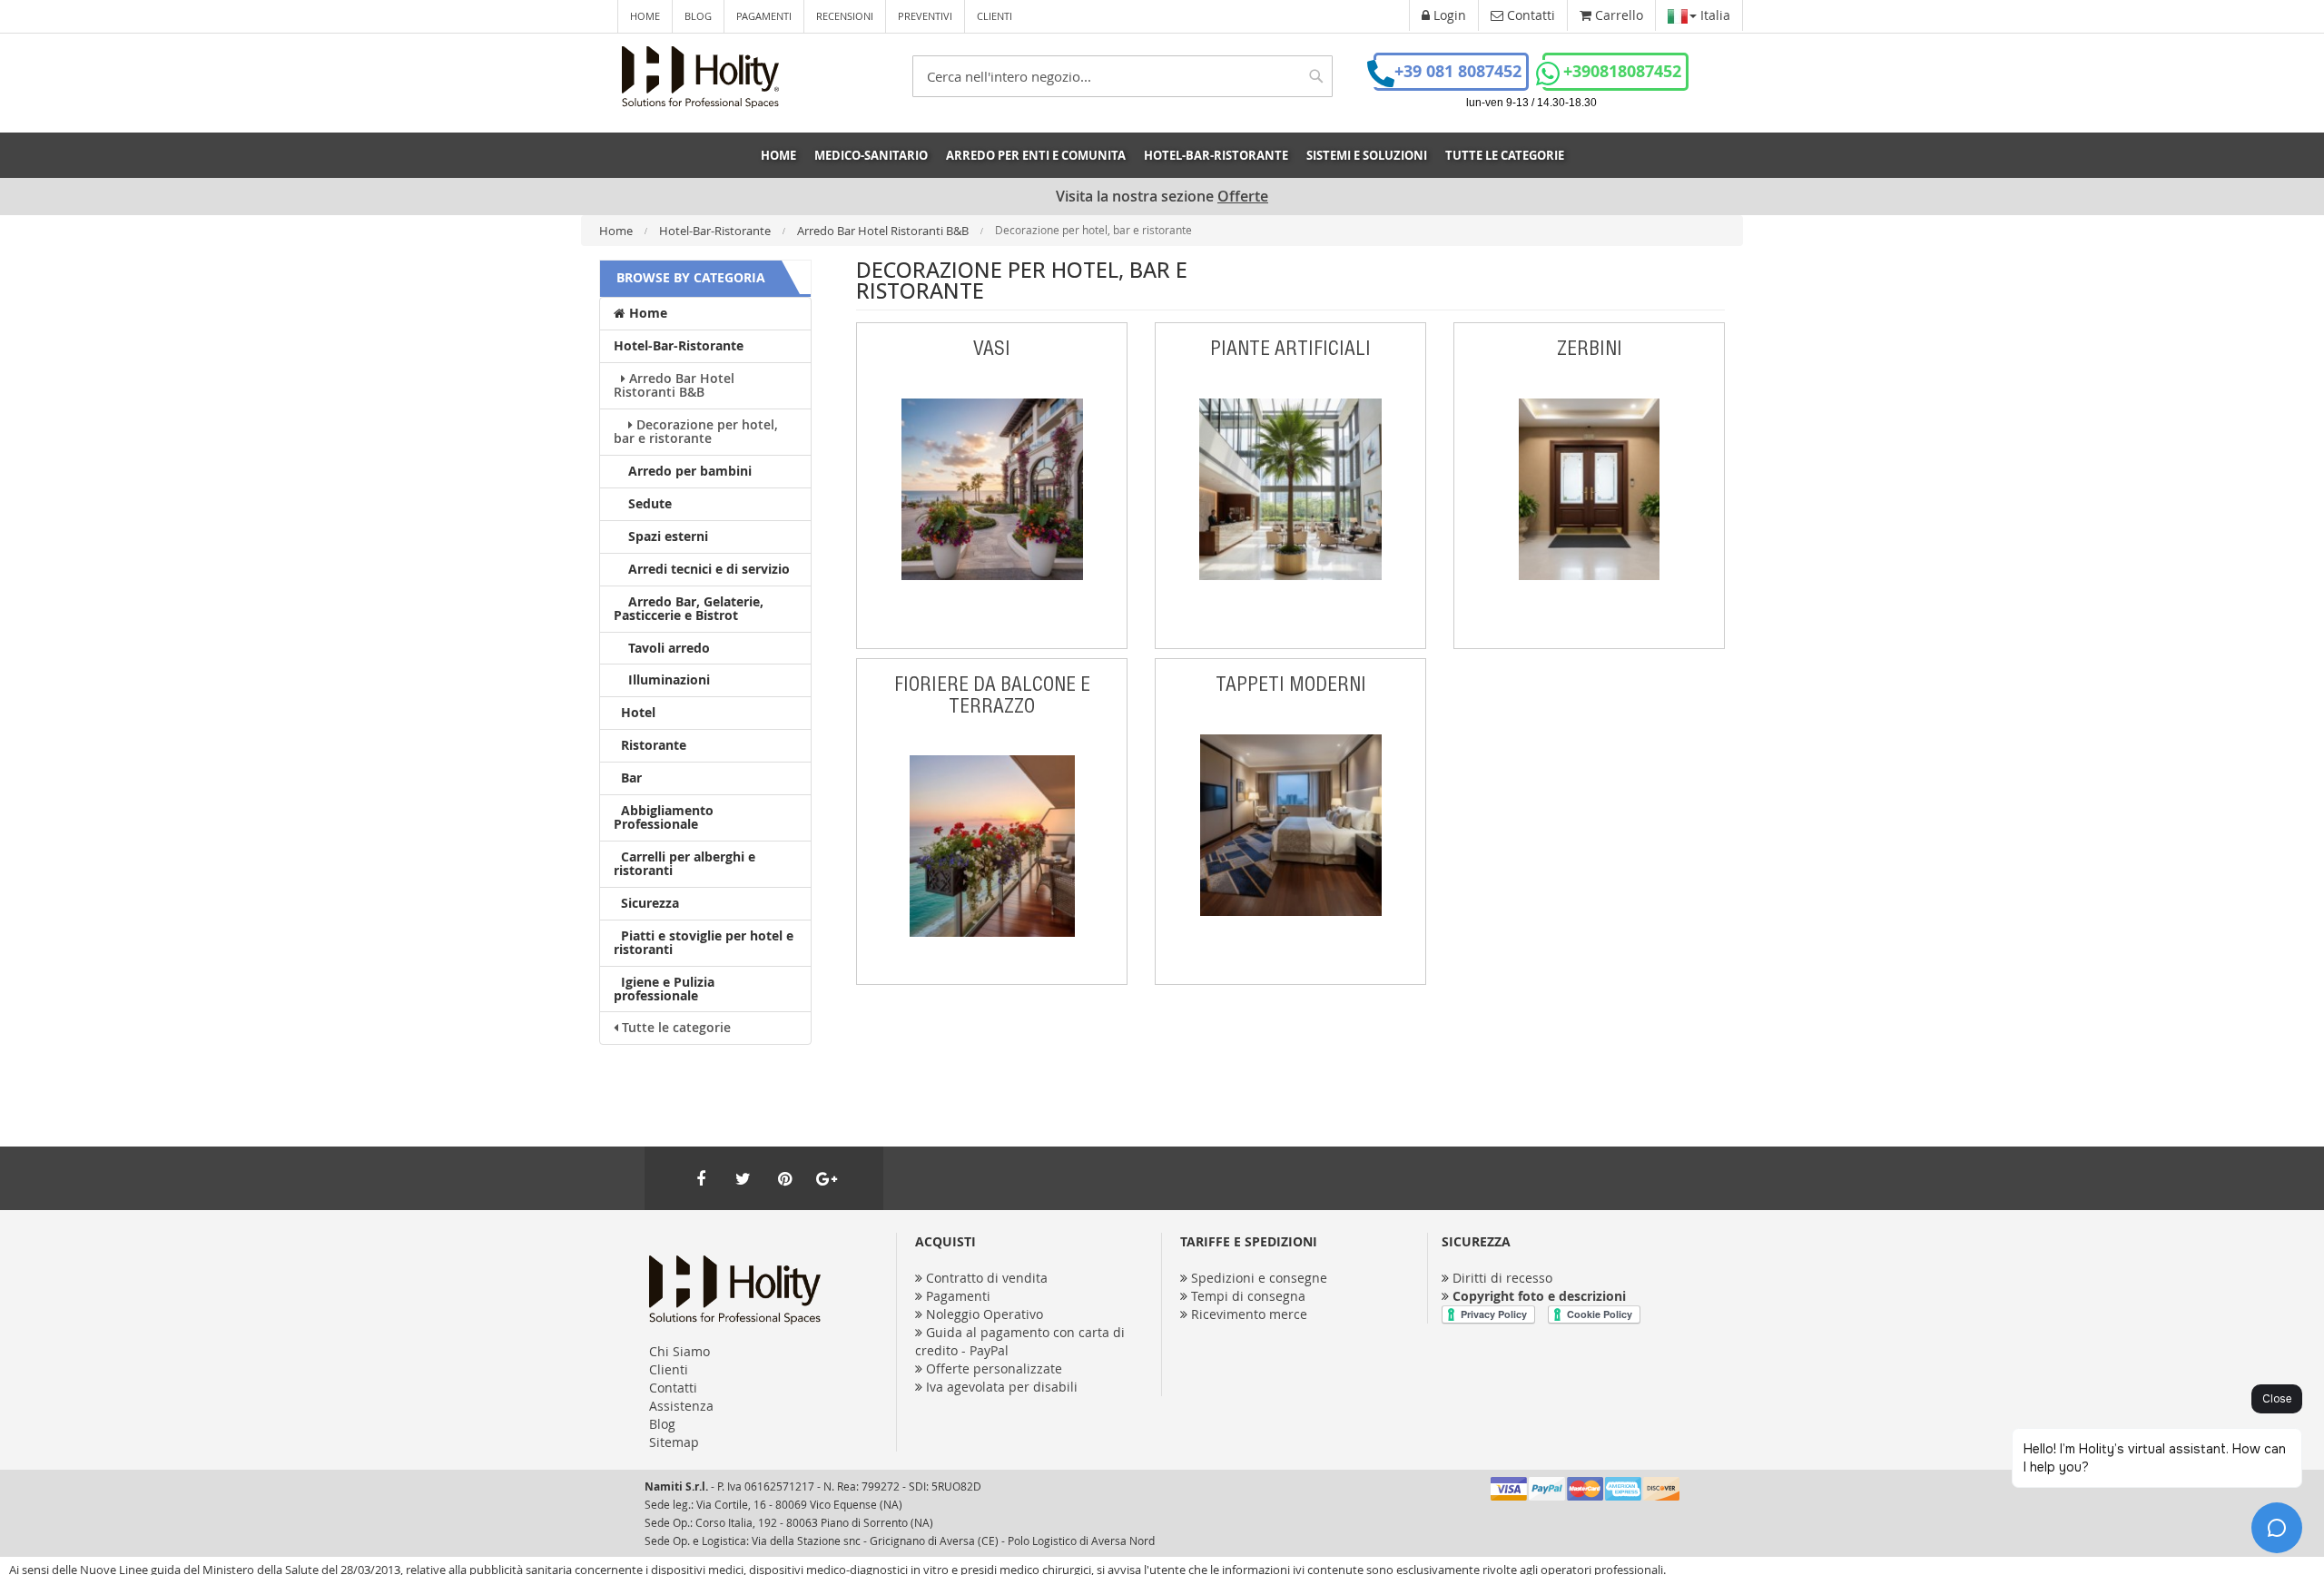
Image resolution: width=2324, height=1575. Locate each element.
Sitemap (674, 1442)
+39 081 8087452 (1458, 71)
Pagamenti (764, 16)
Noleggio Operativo (985, 1314)
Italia (1713, 15)
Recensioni (845, 16)
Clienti (995, 16)
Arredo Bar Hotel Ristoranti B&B (884, 231)
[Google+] (826, 1178)
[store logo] (700, 77)
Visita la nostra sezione (1162, 197)
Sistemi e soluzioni (1367, 155)
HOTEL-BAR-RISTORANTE (1216, 155)
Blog (698, 16)
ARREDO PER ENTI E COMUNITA (1036, 155)
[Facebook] (701, 1178)
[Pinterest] (784, 1178)
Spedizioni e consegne (1259, 1278)
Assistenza (681, 1406)
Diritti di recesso (1502, 1278)
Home (645, 16)
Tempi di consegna (1248, 1296)
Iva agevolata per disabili (1002, 1387)
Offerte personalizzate (994, 1368)
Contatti (673, 1388)
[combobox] (1123, 76)
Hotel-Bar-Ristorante (716, 231)
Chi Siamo (679, 1351)
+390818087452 (1622, 71)
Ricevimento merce (1249, 1314)
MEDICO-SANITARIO (871, 155)
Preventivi (925, 16)
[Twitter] (743, 1178)
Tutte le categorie (1505, 155)
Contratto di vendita (987, 1278)
